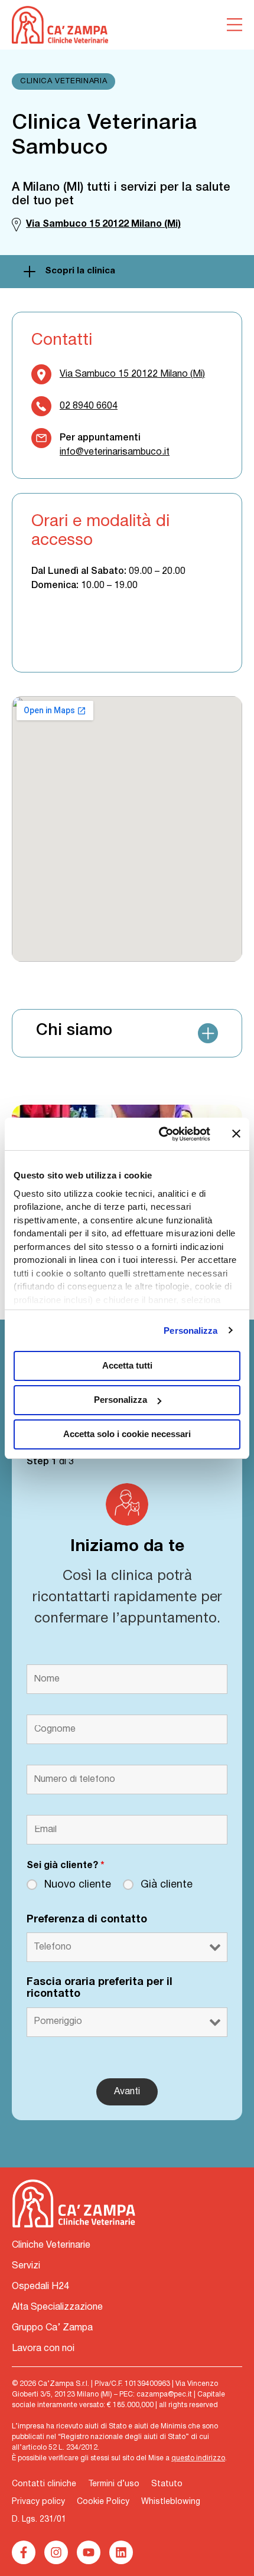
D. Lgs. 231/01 (39, 2520)
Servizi (26, 2266)
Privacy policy (38, 2502)
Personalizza (190, 1331)
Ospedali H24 (40, 2287)
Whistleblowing (171, 2502)
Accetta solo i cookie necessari (127, 1434)
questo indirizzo (198, 2458)
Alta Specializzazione (57, 2307)
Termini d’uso (114, 2484)
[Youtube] (89, 2552)
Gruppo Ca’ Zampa (52, 2328)
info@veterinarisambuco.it (115, 452)
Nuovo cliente (78, 1885)
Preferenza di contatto (87, 1920)
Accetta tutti (127, 1365)
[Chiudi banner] (236, 1134)
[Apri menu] (235, 25)
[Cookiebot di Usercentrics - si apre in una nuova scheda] (160, 1134)
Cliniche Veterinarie (51, 2245)
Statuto (167, 2484)
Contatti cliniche (44, 2484)
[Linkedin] (121, 2552)
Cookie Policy (103, 2502)
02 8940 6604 (89, 406)
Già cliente (167, 1885)
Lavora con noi (43, 2349)
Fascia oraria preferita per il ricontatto (100, 1988)
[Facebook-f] (24, 2552)
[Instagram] (56, 2552)
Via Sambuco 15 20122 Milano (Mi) (132, 374)
